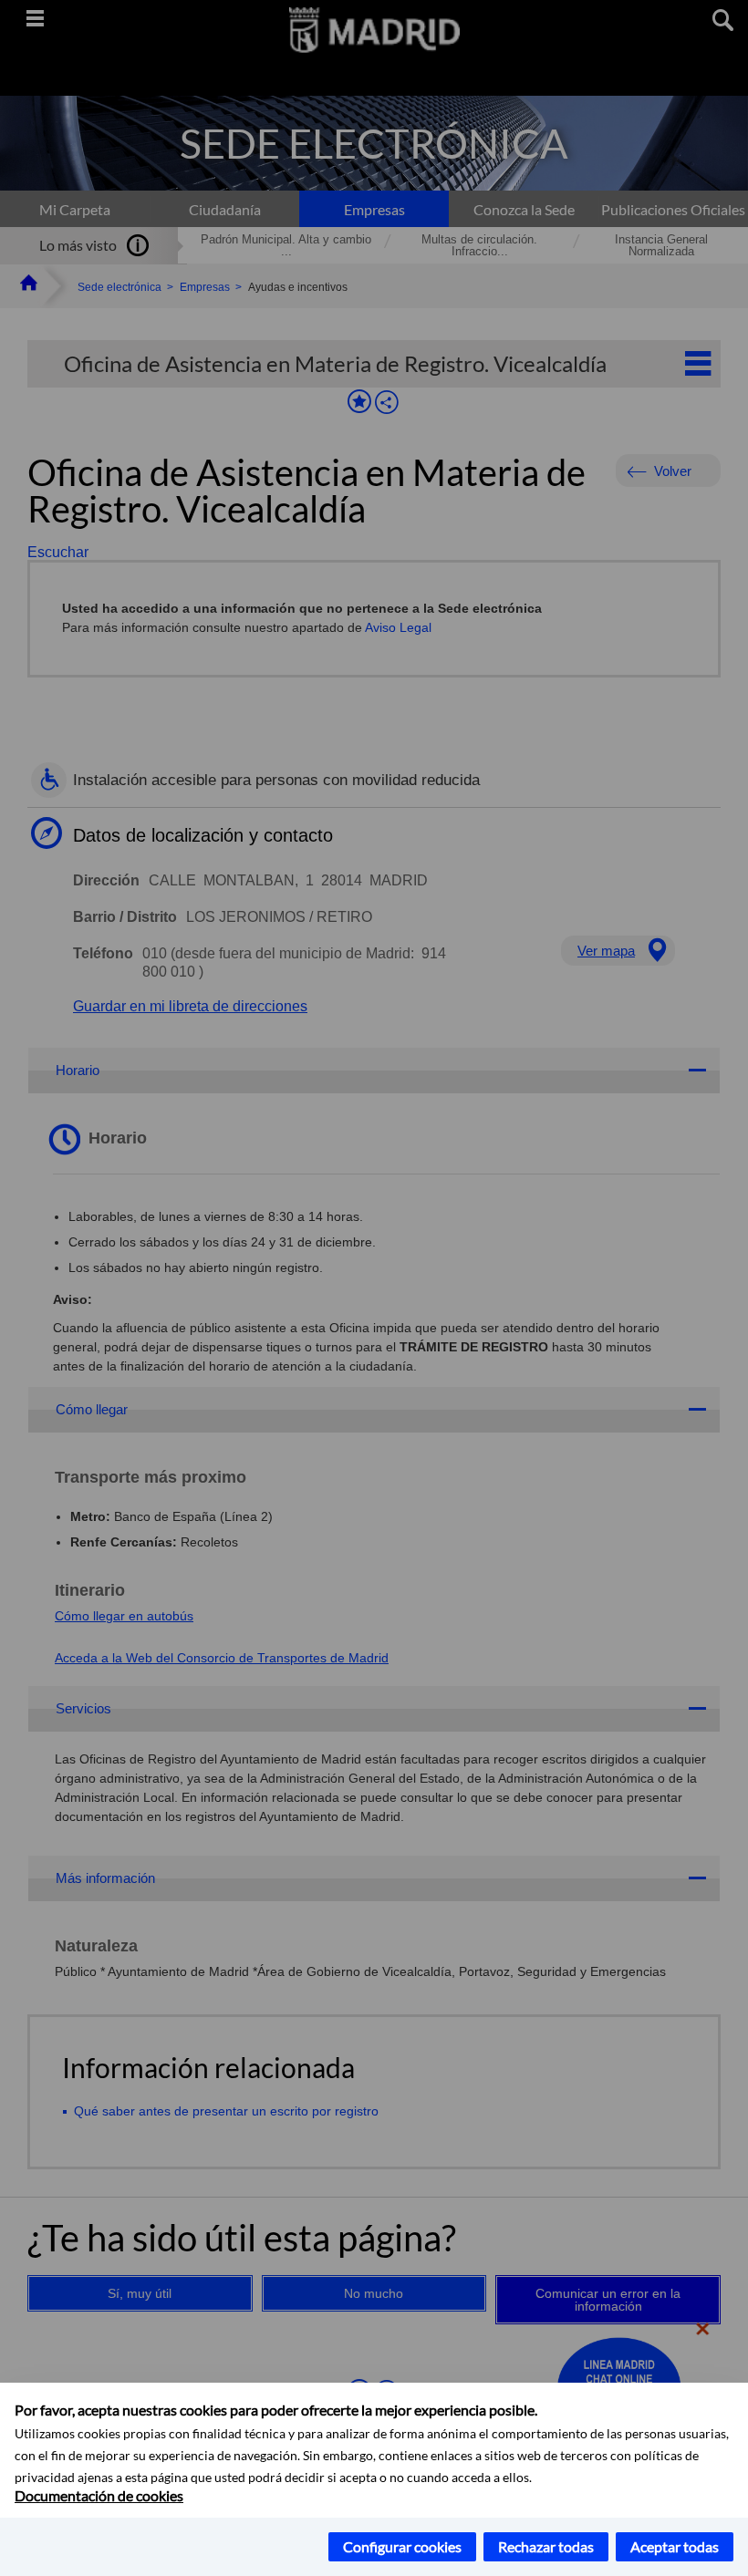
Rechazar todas (546, 2546)
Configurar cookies (402, 2546)
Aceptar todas (675, 2546)
